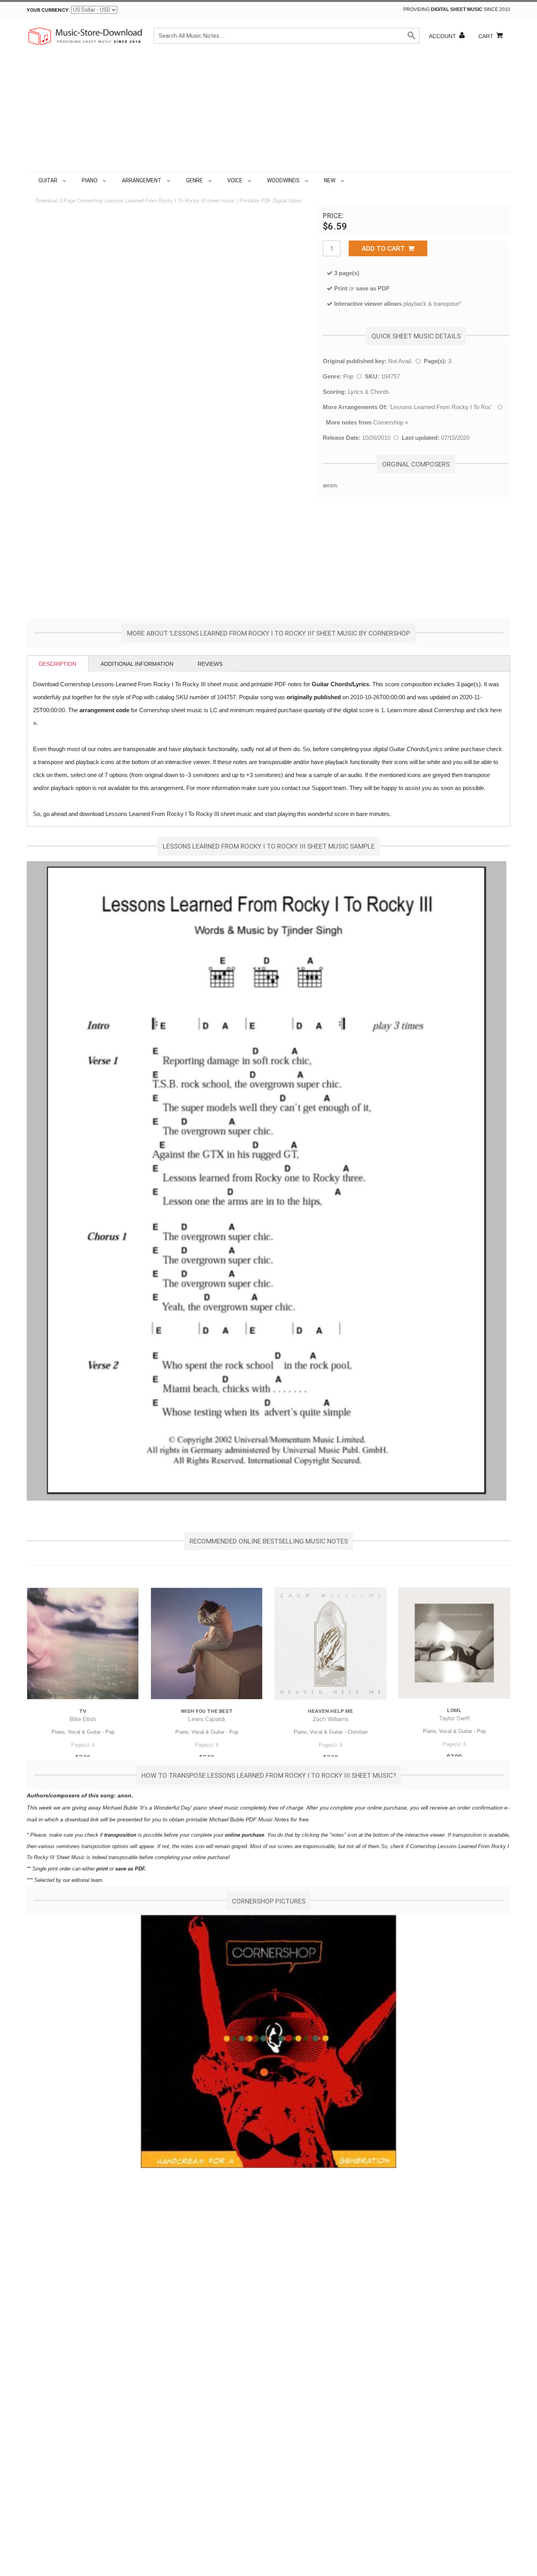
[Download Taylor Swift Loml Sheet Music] (454, 1643)
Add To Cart (385, 248)
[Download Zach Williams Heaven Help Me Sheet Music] (330, 1644)
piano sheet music (216, 1808)
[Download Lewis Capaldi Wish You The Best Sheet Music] (207, 1644)
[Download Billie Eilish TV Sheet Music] (83, 1644)
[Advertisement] (268, 113)
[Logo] (86, 36)
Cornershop (388, 422)
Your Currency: (48, 10)
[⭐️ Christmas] (348, 180)
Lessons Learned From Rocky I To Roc (441, 407)
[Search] (412, 36)
